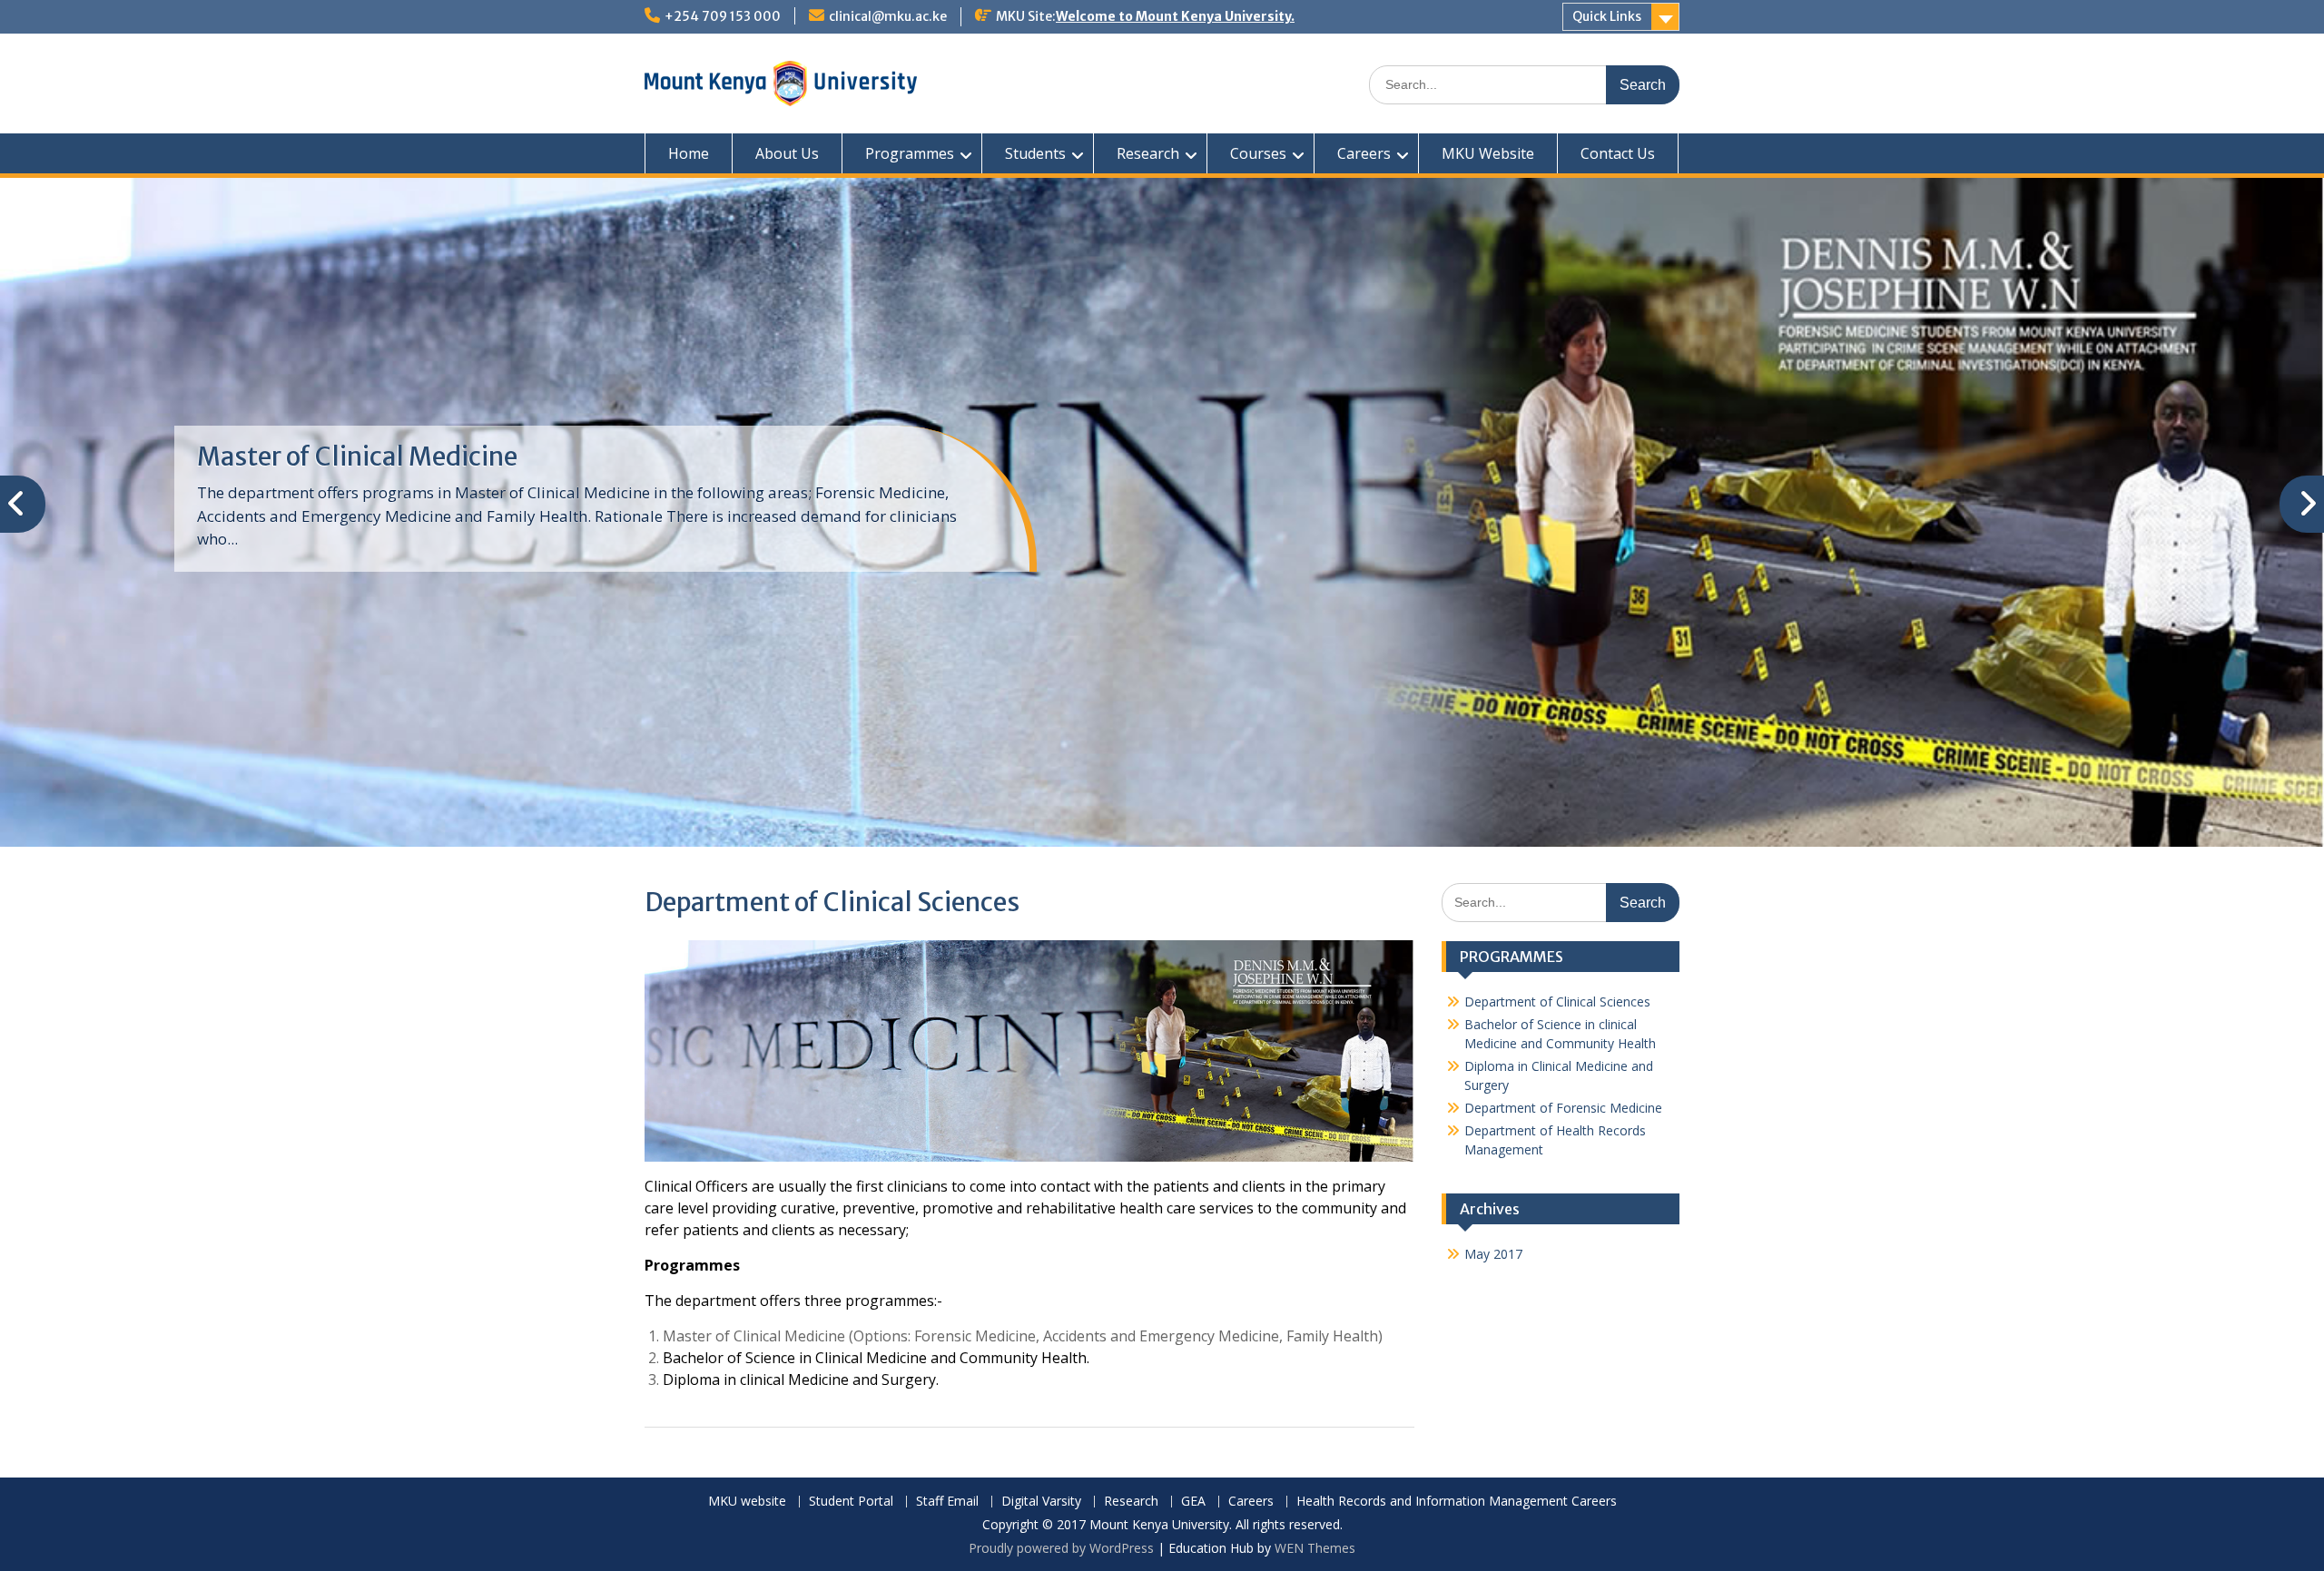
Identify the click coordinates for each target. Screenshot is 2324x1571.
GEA (1193, 1502)
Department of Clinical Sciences (1557, 1002)
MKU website (747, 1502)
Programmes (910, 153)
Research (1148, 153)
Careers (1364, 153)
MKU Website (1488, 153)
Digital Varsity (1041, 1502)
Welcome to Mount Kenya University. (1175, 16)
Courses (1258, 153)
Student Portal (851, 1502)
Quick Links (1607, 16)
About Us (787, 153)
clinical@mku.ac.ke (888, 16)
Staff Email (947, 1502)
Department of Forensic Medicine (1563, 1108)
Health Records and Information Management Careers (1457, 1502)
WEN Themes (1315, 1548)
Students (1035, 153)
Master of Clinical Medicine (357, 457)
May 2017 (1493, 1254)
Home (689, 153)
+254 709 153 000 (723, 16)
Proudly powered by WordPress (1061, 1548)
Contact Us (1618, 153)
